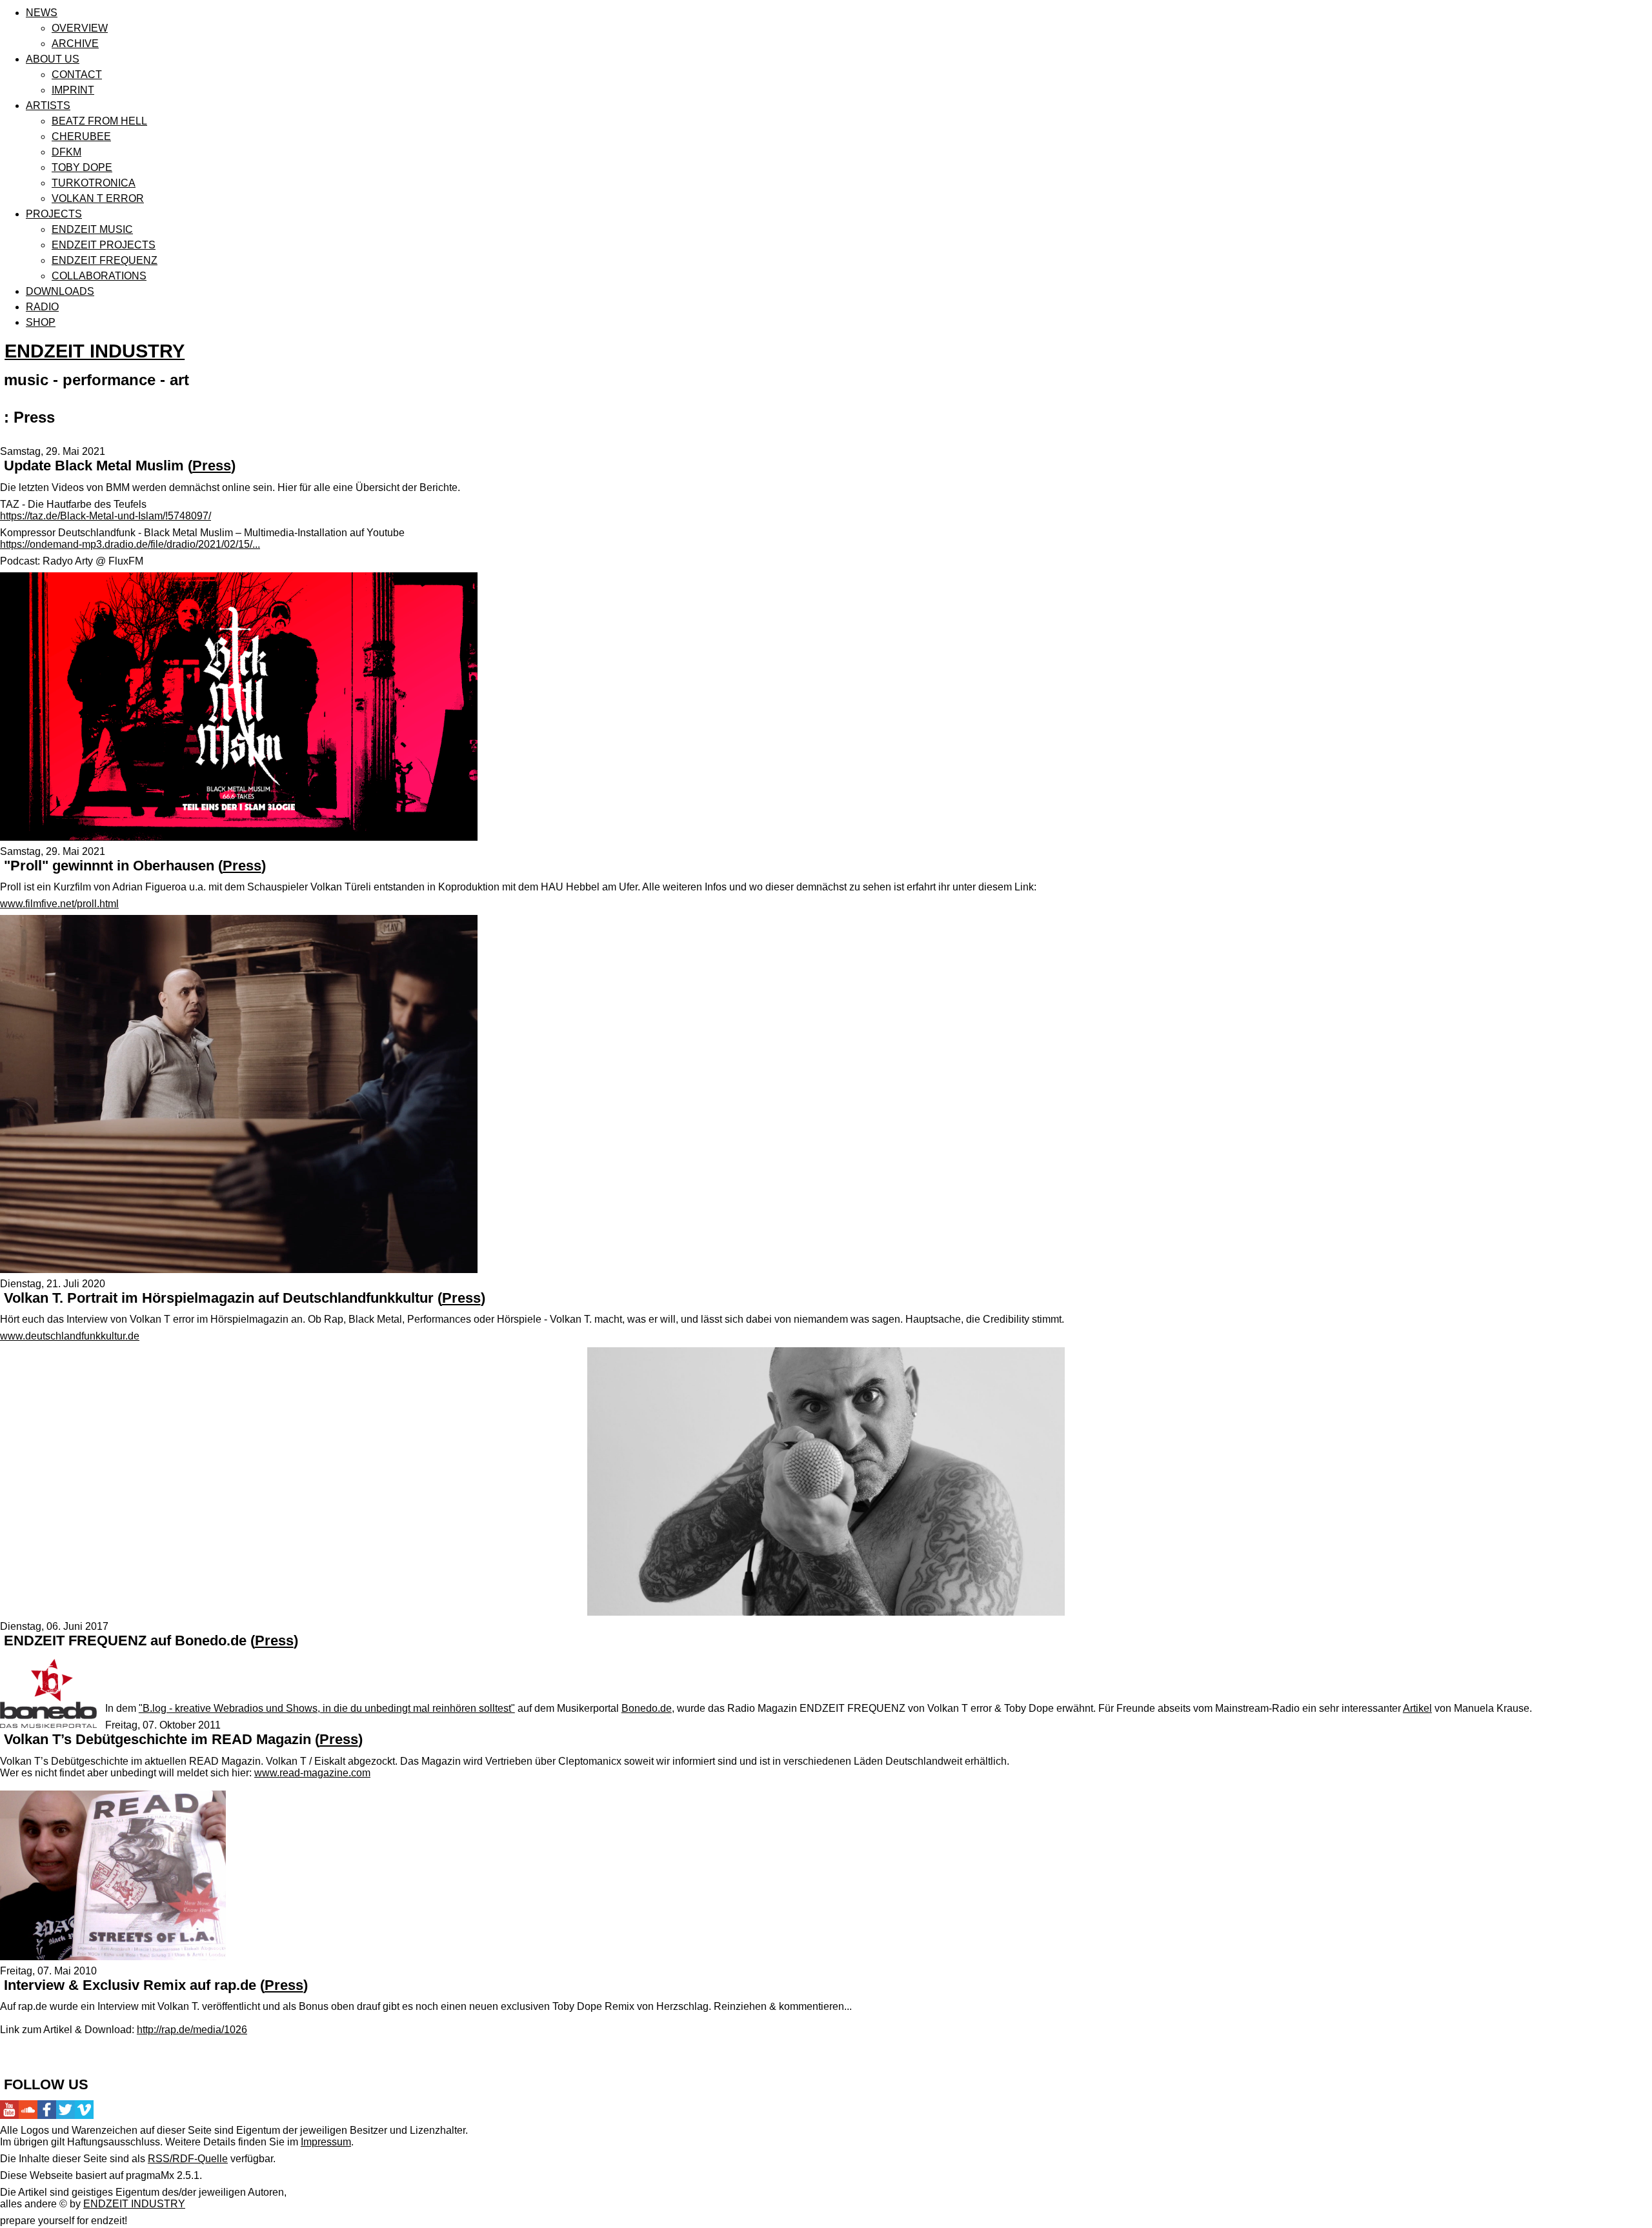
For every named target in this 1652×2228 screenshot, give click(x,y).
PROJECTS (54, 214)
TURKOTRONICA (94, 183)
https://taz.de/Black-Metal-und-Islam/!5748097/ (106, 516)
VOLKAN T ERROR (98, 198)
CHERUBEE (81, 136)
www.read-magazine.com (312, 1773)
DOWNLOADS (60, 291)
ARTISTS (48, 105)
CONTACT (77, 75)
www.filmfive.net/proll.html (59, 904)
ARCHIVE (75, 44)
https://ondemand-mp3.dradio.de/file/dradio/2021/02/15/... (130, 544)
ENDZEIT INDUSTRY (95, 351)
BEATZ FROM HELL (99, 121)
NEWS (42, 13)
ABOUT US (53, 59)
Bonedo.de (647, 1708)
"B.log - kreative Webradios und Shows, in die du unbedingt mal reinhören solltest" (327, 1708)
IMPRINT (73, 90)
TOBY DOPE (82, 167)
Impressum (326, 2142)
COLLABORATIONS (99, 276)
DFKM (66, 152)
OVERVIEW (80, 28)
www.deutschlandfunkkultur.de (70, 1336)
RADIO (42, 307)
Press (212, 466)
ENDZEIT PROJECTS (104, 245)
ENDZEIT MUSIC (92, 229)
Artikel (1417, 1708)
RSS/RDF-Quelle (188, 2159)
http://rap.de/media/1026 (192, 2030)
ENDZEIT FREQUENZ (105, 260)
